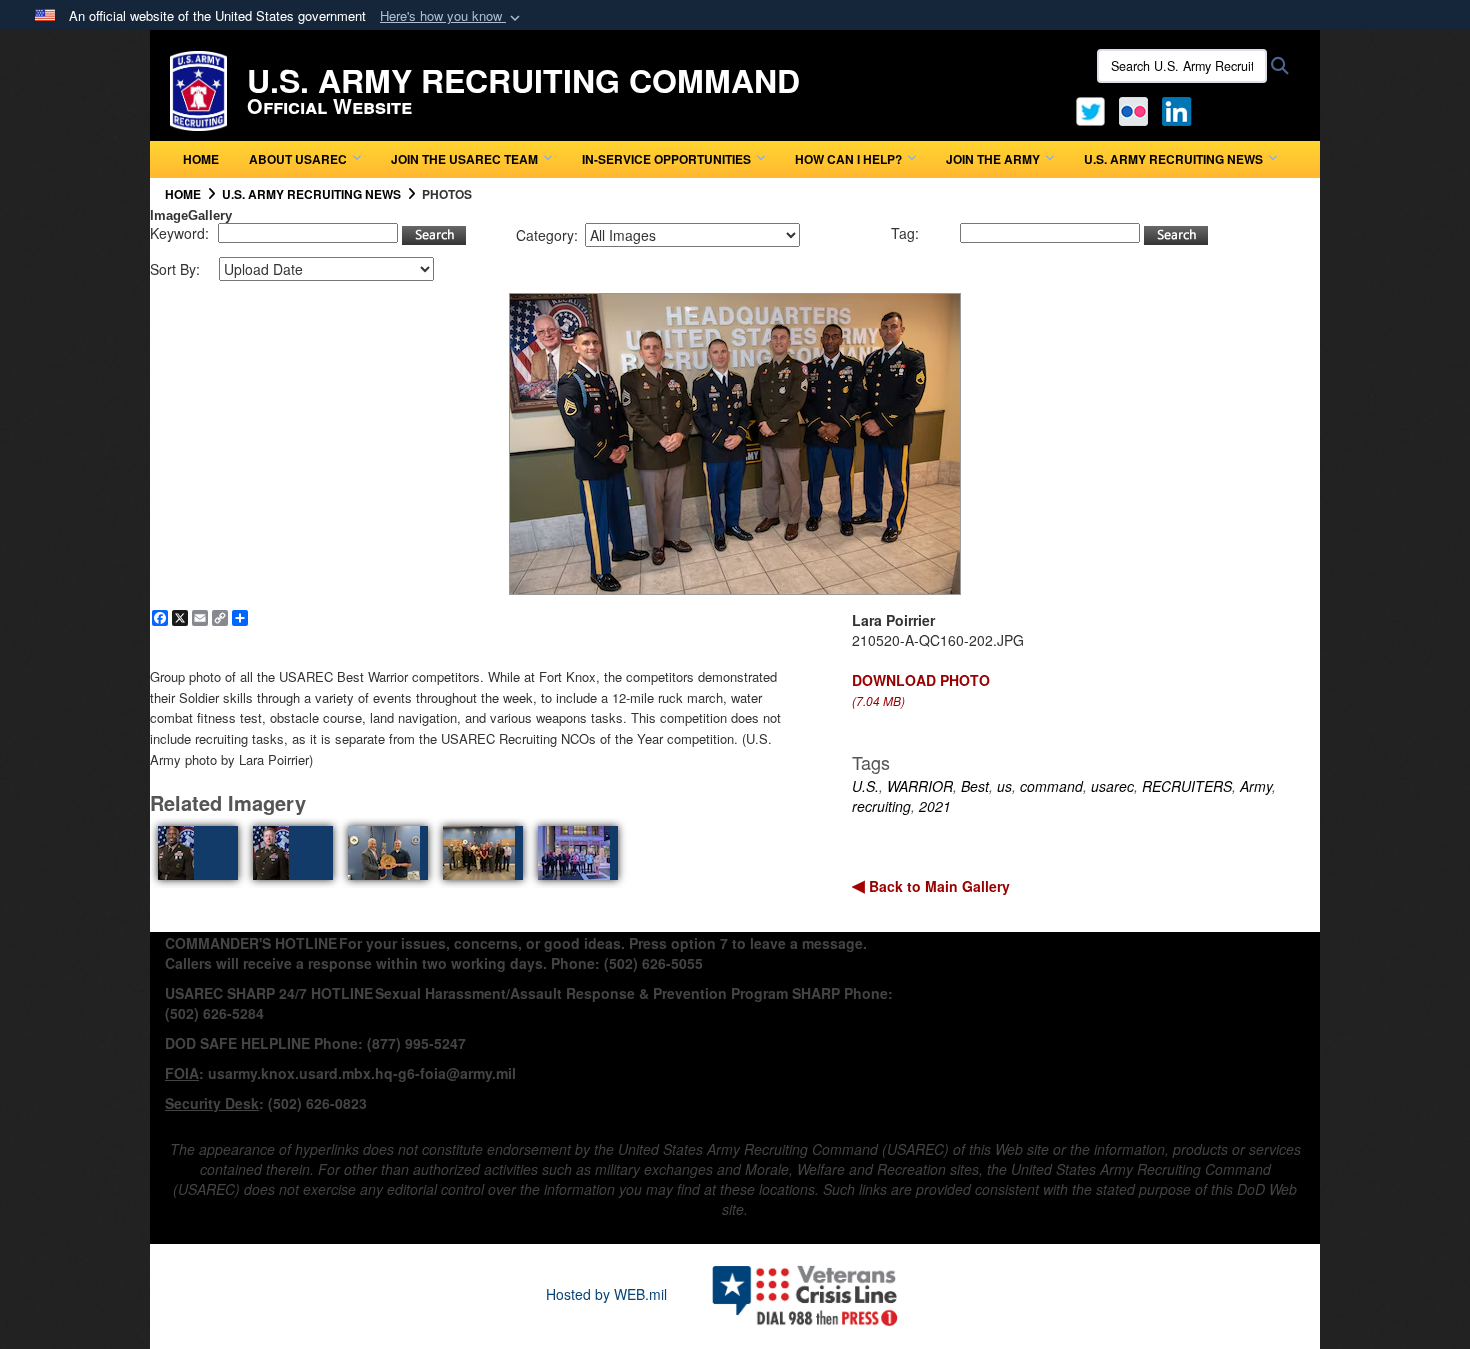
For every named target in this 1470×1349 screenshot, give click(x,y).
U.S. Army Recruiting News (1173, 159)
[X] (1090, 109)
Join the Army (993, 159)
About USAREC (298, 159)
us (1004, 786)
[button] (452, 16)
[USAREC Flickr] (1133, 109)
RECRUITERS (1187, 786)
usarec (1112, 786)
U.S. (865, 786)
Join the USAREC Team (464, 159)
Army (1256, 786)
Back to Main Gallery (937, 886)
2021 (935, 806)
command (1051, 786)
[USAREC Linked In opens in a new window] (1180, 109)
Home (201, 159)
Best (975, 786)
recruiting (881, 806)
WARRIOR (920, 786)
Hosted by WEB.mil (606, 1294)
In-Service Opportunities (666, 159)
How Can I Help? (848, 159)
